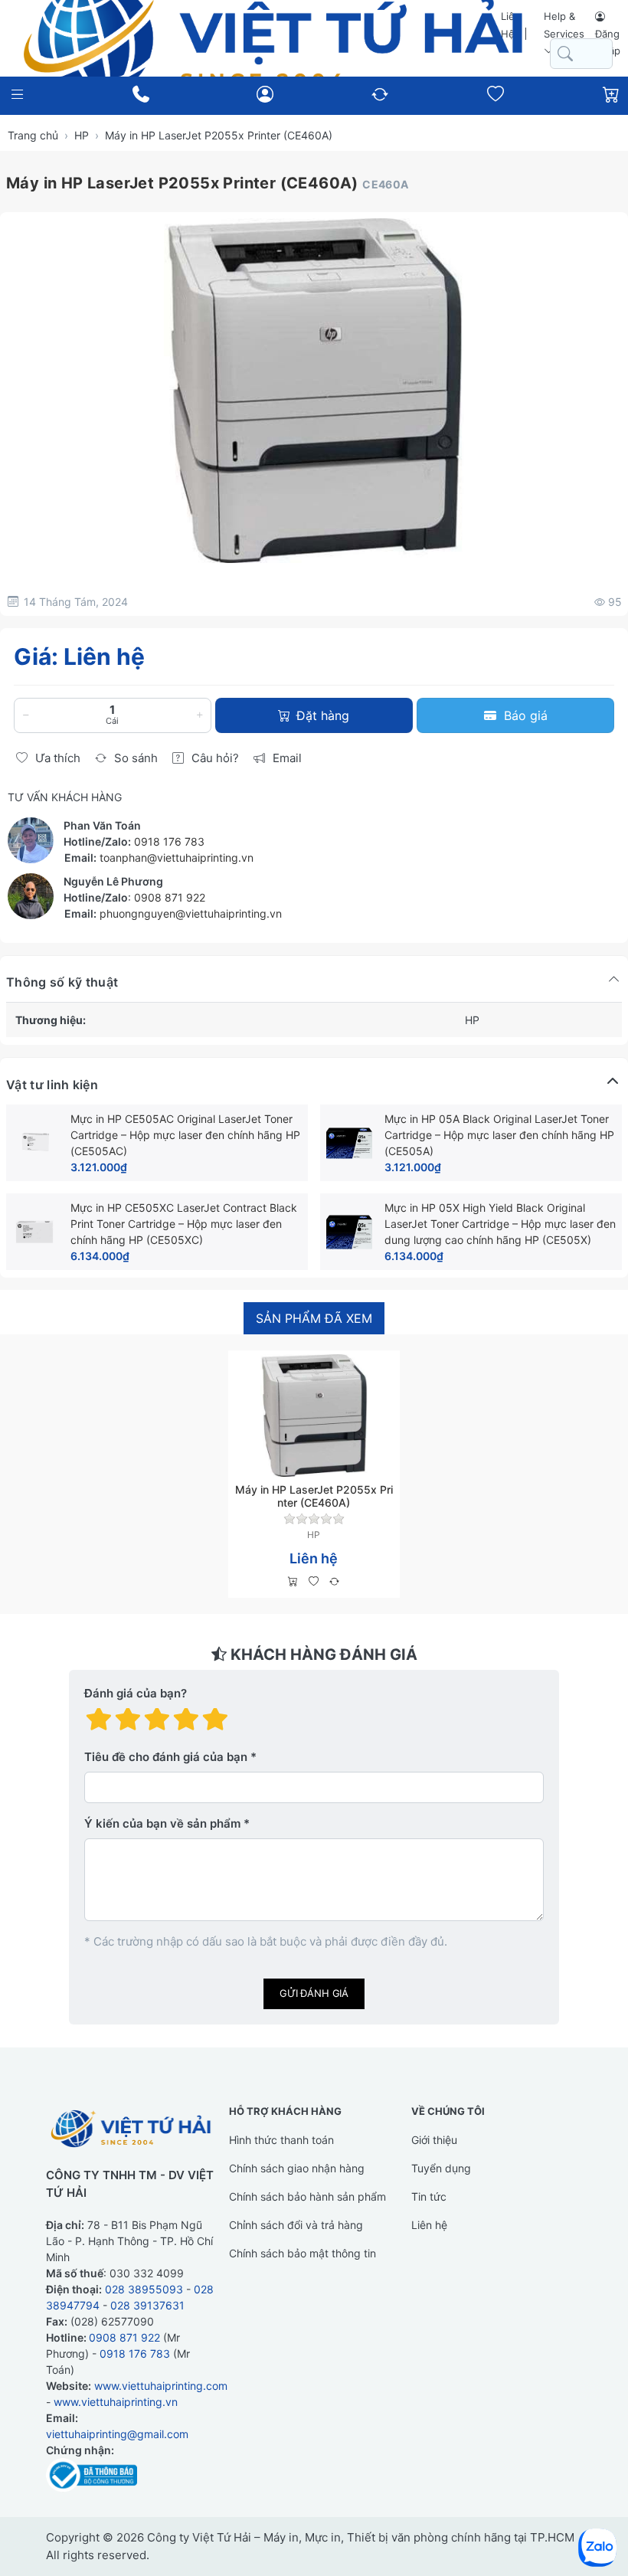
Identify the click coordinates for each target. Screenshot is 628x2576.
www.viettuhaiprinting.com (161, 2386)
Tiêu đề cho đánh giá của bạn (166, 1757)
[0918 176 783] (141, 94)
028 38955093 (144, 2289)
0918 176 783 (169, 841)
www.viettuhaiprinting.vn (116, 2402)
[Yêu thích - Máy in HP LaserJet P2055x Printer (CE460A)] (314, 1582)
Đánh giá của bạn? (136, 1693)
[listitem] (314, 391)
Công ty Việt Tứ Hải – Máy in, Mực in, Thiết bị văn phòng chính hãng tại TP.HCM (361, 2537)
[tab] (314, 1319)
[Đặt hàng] (293, 1582)
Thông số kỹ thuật (62, 982)
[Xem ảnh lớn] (314, 391)
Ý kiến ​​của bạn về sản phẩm (162, 1823)
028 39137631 (147, 2305)
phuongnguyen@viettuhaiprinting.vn (191, 913)
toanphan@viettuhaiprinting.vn (177, 858)
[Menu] (17, 95)
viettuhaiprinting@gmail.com (117, 2434)
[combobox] (581, 54)
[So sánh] (334, 1582)
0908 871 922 (170, 897)
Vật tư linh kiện (52, 1085)
